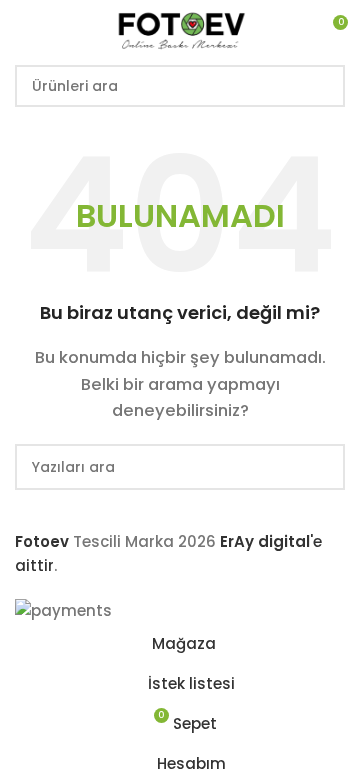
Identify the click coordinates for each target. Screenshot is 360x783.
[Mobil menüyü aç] (23, 30)
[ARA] (324, 86)
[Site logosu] (180, 28)
